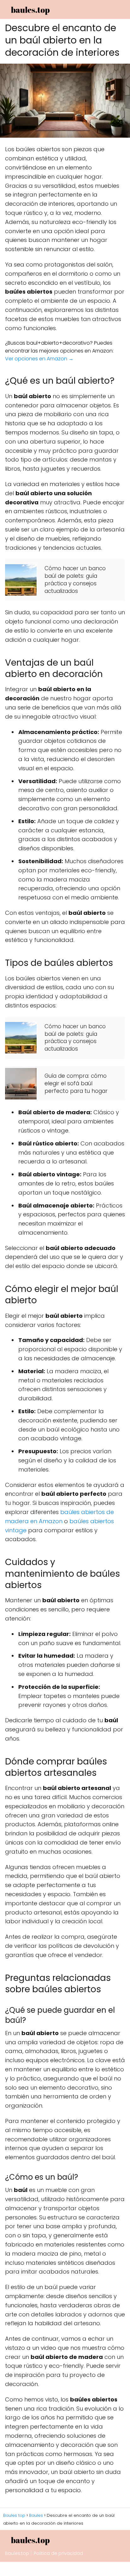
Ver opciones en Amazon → (39, 359)
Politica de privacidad (58, 2553)
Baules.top (17, 2553)
